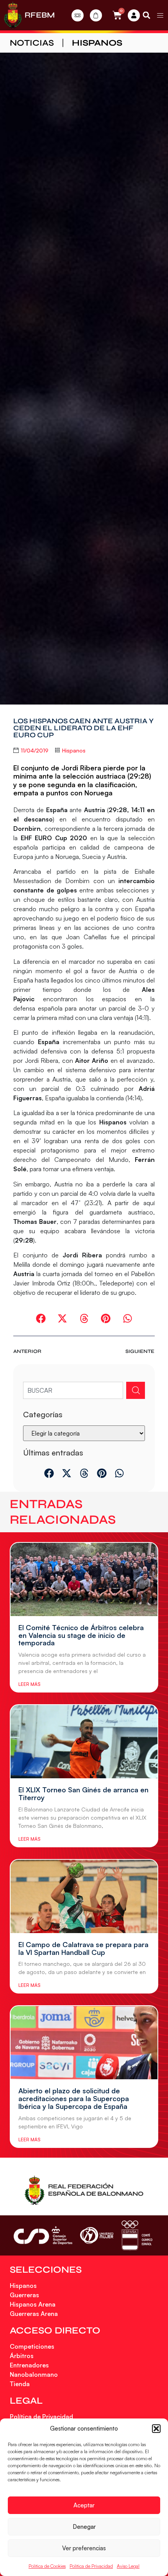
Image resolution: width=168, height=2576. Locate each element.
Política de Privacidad (91, 2566)
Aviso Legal (128, 2566)
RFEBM (40, 15)
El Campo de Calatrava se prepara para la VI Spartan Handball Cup (83, 1948)
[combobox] (73, 1390)
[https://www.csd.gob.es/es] (43, 2235)
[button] (156, 2429)
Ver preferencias (84, 2548)
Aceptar (84, 2505)
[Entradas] (78, 15)
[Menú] (160, 15)
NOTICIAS (32, 43)
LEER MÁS (29, 1684)
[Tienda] (96, 15)
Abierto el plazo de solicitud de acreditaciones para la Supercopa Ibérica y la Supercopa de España (74, 2098)
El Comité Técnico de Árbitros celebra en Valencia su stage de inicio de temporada (81, 1635)
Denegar (84, 2527)
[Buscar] (136, 1390)
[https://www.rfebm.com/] (13, 15)
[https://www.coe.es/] (137, 2235)
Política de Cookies (47, 2566)
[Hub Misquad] (134, 15)
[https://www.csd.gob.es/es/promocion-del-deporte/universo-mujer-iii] (97, 2235)
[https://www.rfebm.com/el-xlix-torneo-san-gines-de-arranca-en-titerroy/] (84, 1742)
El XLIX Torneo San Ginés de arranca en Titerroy (83, 1793)
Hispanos (97, 43)
